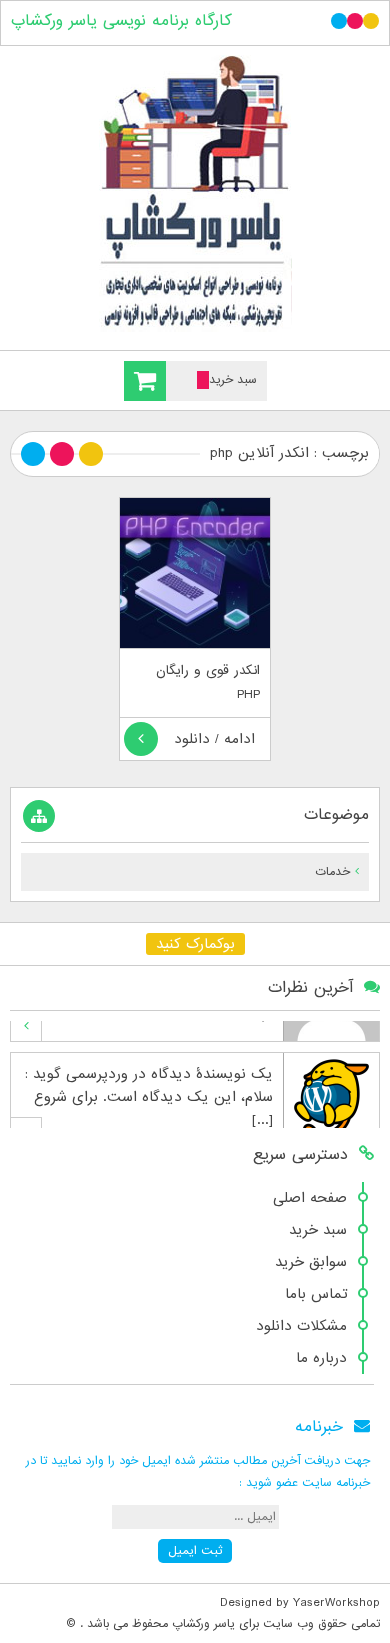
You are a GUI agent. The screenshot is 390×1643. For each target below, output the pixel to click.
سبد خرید (318, 1230)
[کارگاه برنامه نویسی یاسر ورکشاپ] (195, 193)
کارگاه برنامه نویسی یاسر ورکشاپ (121, 21)
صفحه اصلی (310, 1198)
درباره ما (321, 1358)
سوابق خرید (311, 1262)
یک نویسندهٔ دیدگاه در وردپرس (179, 1043)
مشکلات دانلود (301, 1326)
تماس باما (316, 1294)
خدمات (332, 872)
